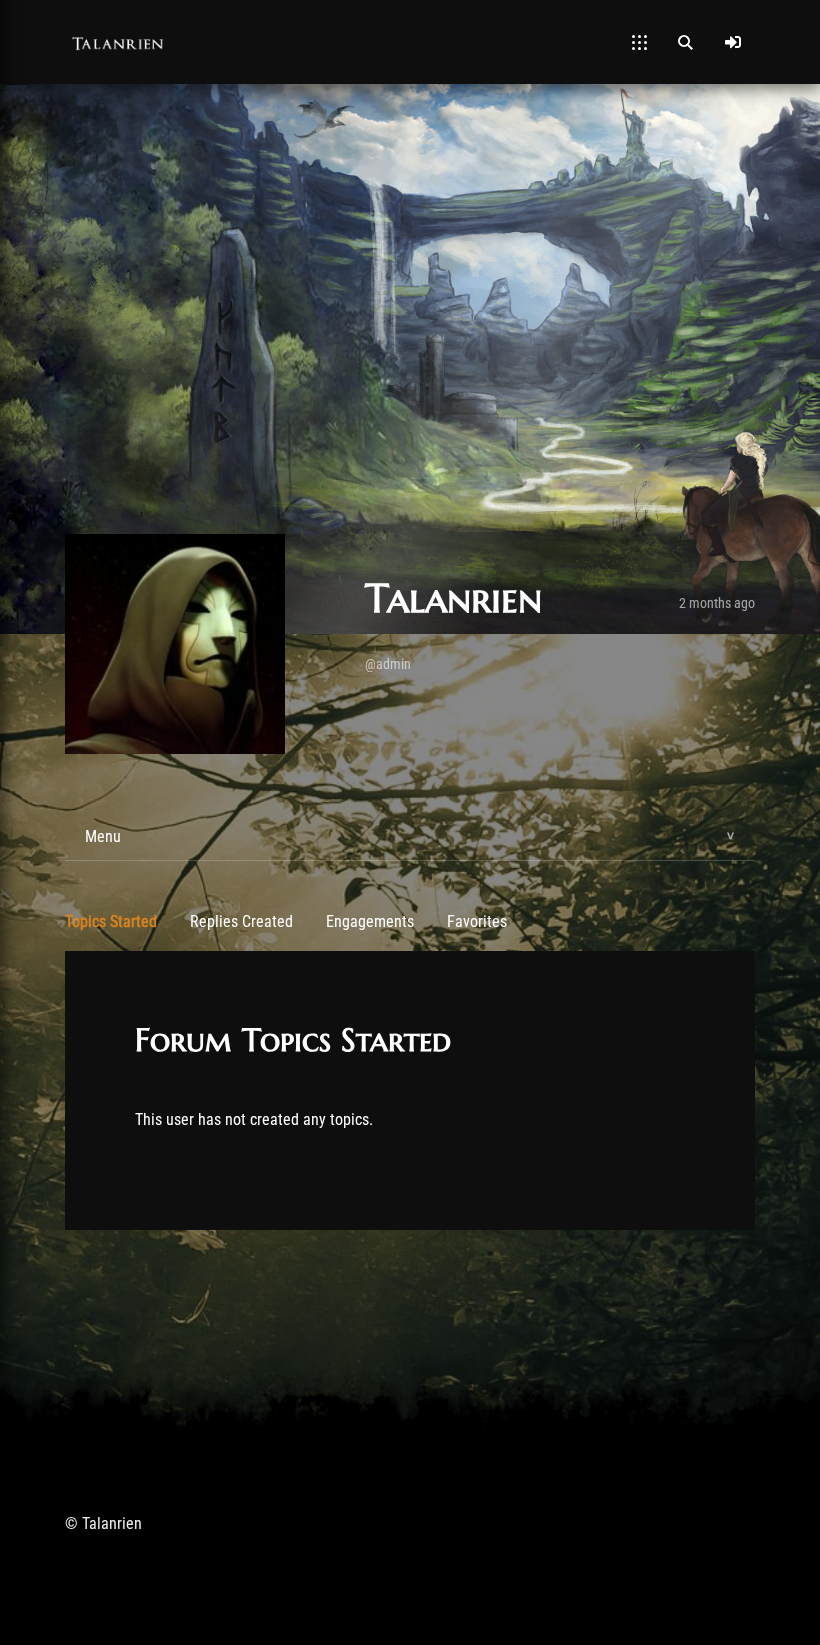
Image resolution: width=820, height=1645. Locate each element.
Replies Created (241, 921)
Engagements (370, 921)
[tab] (410, 837)
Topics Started (111, 921)
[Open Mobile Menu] (639, 42)
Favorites (477, 921)
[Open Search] (685, 42)
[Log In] (733, 42)
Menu (103, 836)
